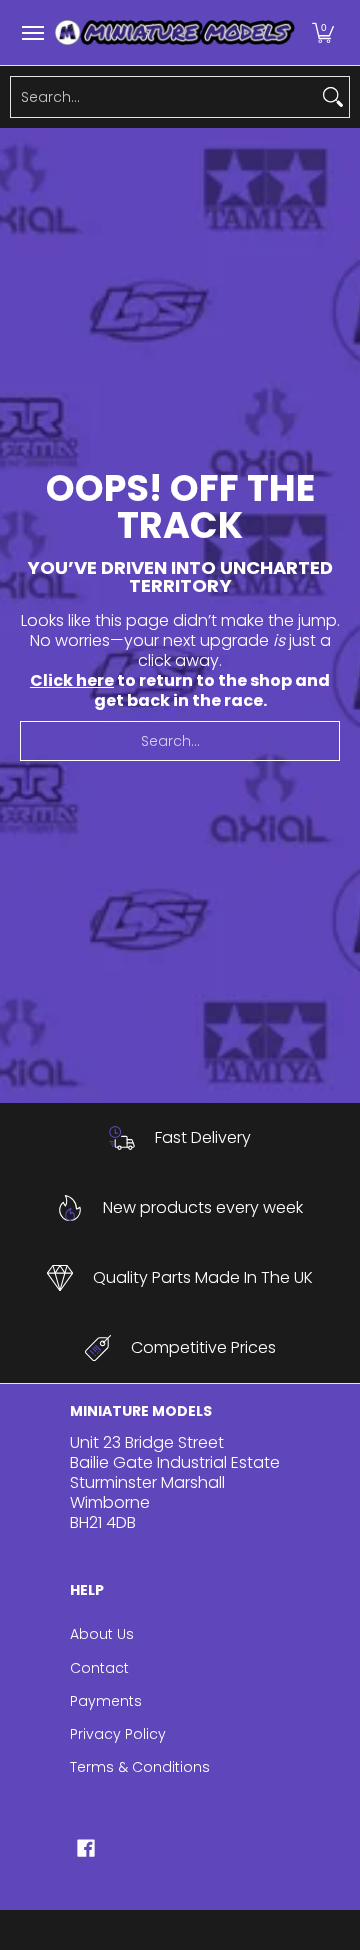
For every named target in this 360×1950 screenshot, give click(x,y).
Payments (106, 1701)
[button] (323, 32)
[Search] (333, 97)
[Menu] (32, 32)
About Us (102, 1634)
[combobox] (164, 97)
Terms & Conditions (140, 1767)
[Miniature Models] (175, 32)
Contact (99, 1668)
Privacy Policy (118, 1734)
